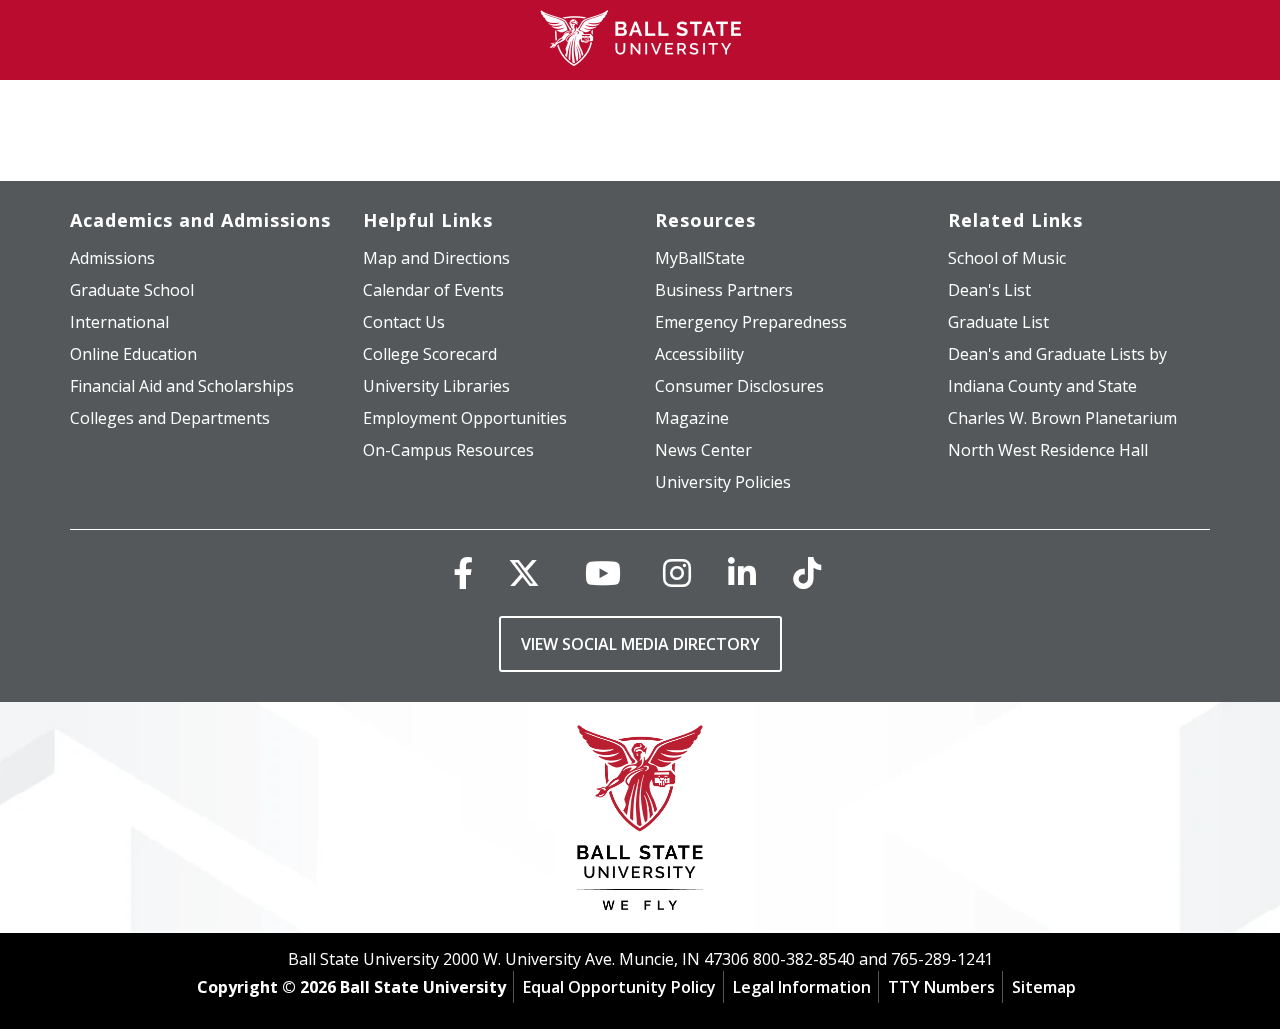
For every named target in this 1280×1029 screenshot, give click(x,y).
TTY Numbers (941, 987)
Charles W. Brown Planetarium (1062, 418)
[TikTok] (807, 572)
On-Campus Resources (448, 450)
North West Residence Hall (1048, 450)
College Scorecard (430, 354)
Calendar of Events (433, 290)
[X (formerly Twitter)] (524, 572)
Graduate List (998, 322)
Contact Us (404, 322)
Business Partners (724, 290)
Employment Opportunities (465, 418)
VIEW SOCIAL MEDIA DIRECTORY (640, 644)
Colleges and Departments (170, 418)
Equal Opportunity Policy (619, 987)
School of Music (1007, 258)
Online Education (133, 354)
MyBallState (700, 258)
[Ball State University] (640, 822)
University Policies (723, 482)
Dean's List (989, 290)
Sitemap (1044, 987)
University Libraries (436, 386)
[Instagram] (677, 572)
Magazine (692, 418)
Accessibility (699, 354)
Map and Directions (436, 258)
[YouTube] (603, 572)
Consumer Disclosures (739, 386)
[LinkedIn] (742, 572)
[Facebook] (463, 572)
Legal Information (802, 987)
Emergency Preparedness (751, 322)
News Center (703, 450)
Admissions (112, 258)
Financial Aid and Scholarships (182, 386)
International (119, 322)
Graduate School (132, 290)
